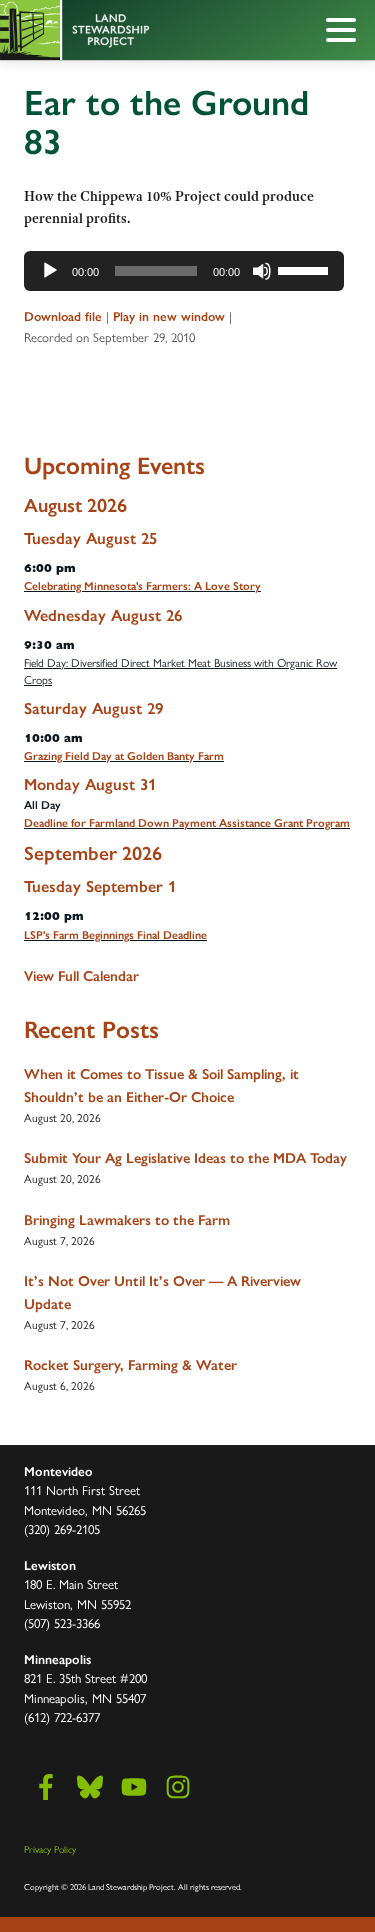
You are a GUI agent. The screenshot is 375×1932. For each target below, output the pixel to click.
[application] (184, 271)
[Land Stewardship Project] (142, 30)
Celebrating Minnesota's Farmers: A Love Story (142, 586)
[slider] (306, 269)
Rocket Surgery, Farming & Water (130, 1365)
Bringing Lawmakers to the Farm (127, 1220)
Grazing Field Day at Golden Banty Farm (124, 756)
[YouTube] (134, 1787)
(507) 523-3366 (62, 1622)
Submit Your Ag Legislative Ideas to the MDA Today (185, 1158)
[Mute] (262, 271)
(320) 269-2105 (62, 1528)
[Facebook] (46, 1787)
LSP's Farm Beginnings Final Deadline (115, 935)
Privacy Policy (50, 1849)
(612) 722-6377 (62, 1716)
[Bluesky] (90, 1787)
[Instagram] (178, 1787)
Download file (63, 316)
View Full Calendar (81, 976)
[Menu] (346, 33)
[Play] (50, 271)
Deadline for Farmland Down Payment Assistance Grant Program (187, 823)
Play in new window (169, 316)
